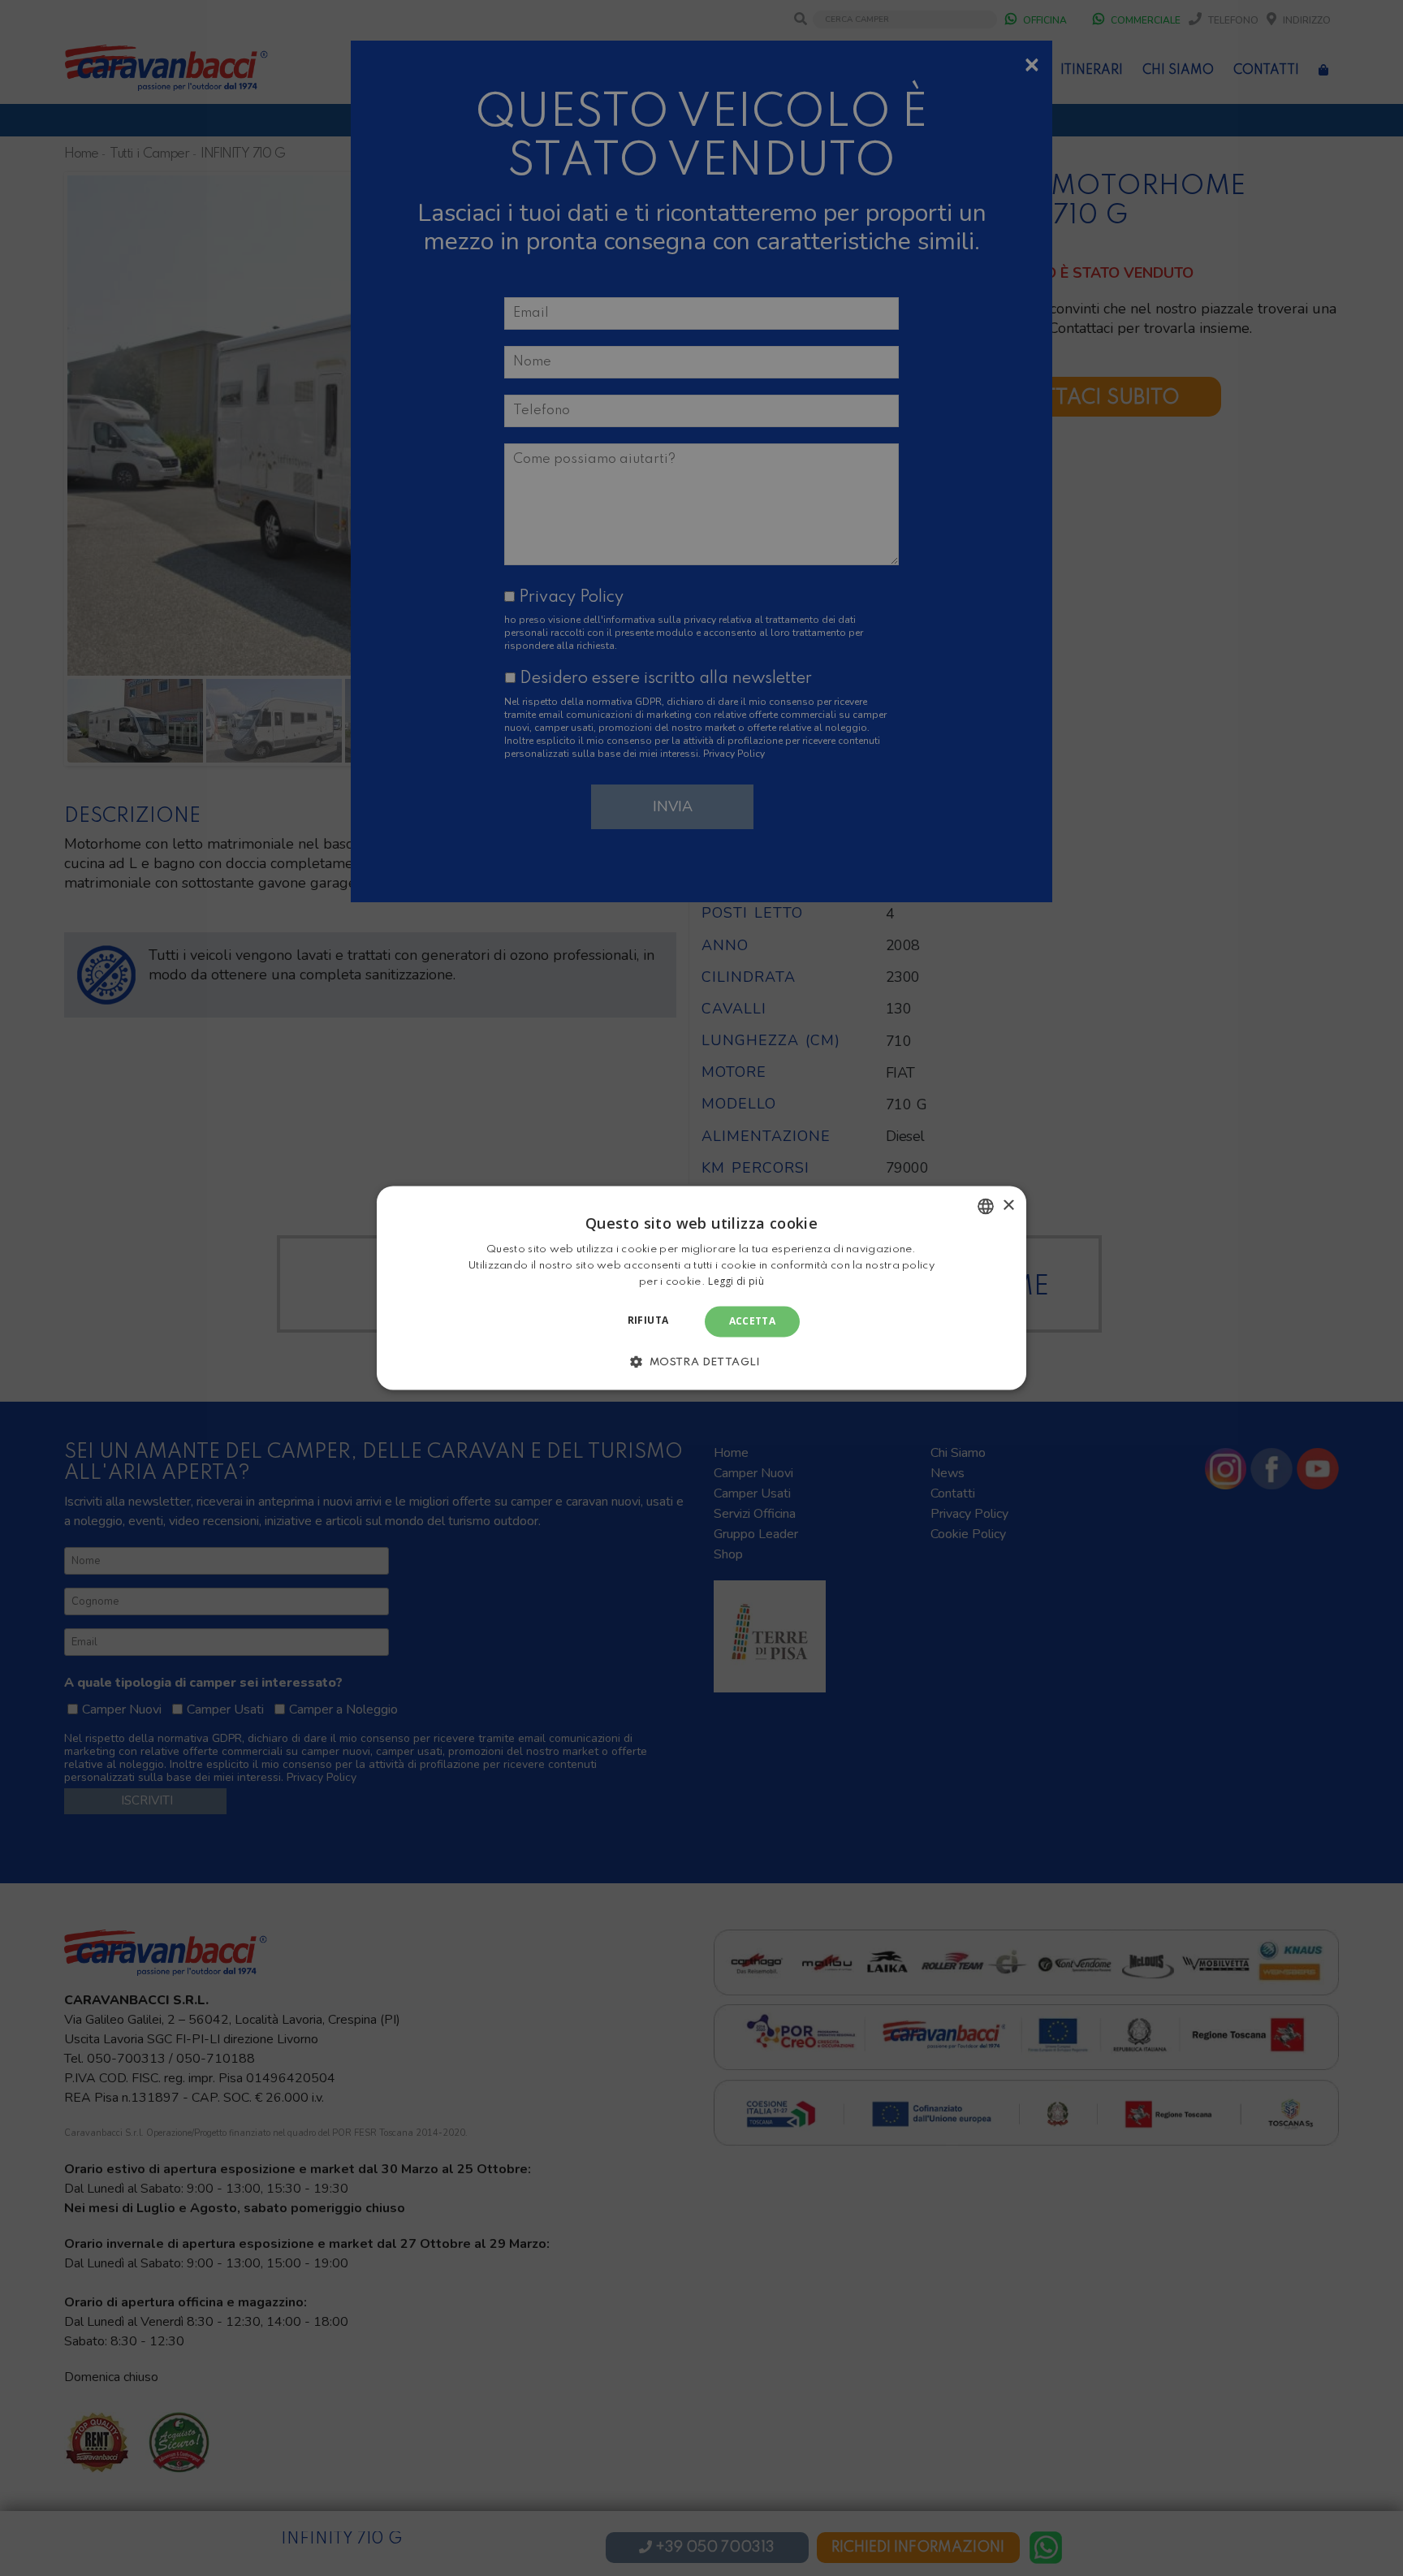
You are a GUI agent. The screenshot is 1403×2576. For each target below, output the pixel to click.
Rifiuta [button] (648, 1320)
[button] (701, 1362)
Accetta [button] (753, 1321)
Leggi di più (736, 1281)
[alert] (701, 1288)
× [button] (1008, 1206)
